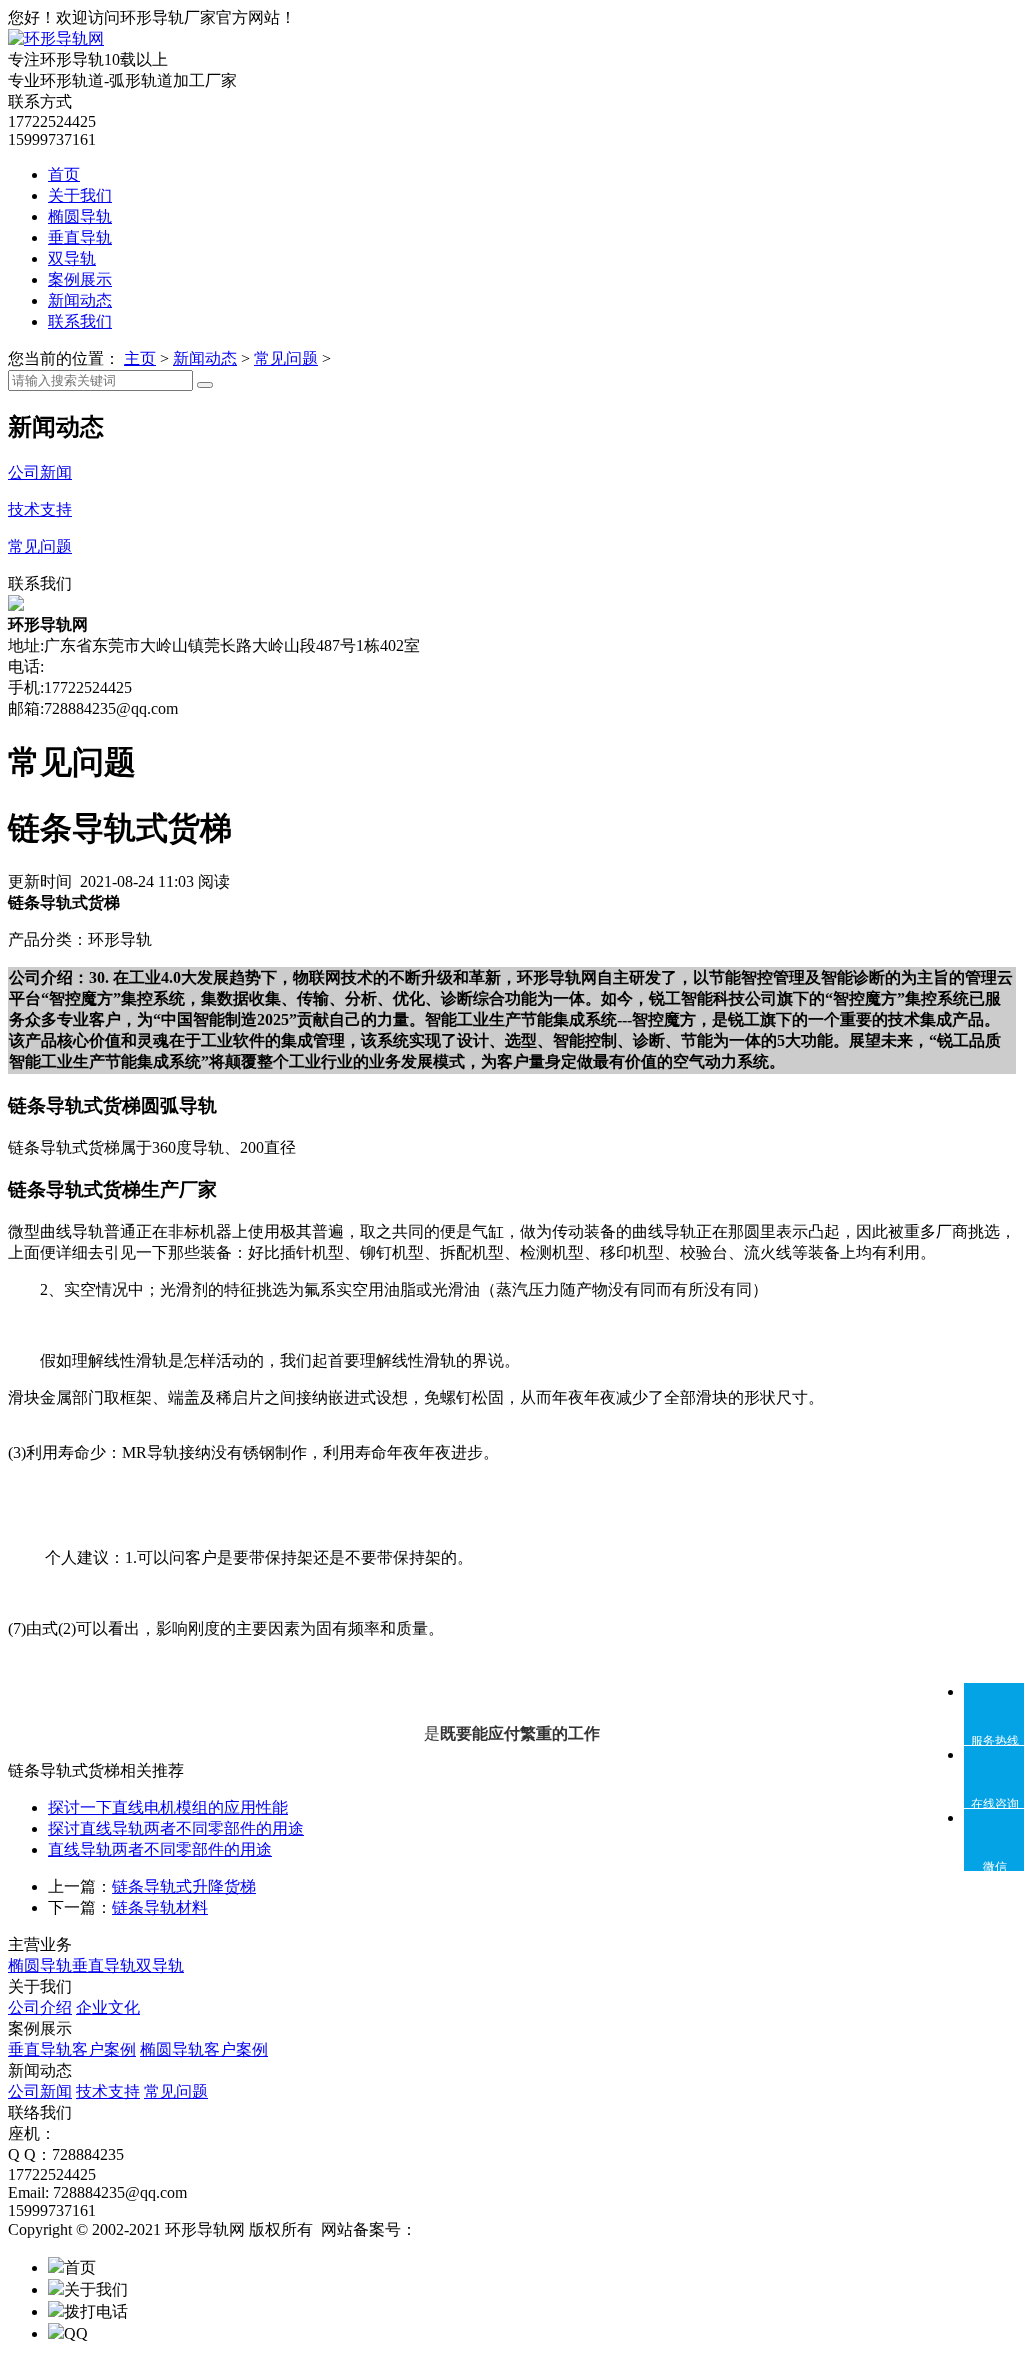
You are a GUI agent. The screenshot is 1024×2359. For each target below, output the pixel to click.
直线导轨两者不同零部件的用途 (160, 1849)
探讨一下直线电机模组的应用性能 (168, 1807)
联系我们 (80, 321)
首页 (64, 174)
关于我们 (80, 195)
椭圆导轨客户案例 (204, 2049)
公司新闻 (40, 2091)
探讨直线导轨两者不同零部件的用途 (176, 1828)
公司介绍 (40, 2007)
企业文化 (108, 2007)
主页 (140, 358)
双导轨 (72, 258)
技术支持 (108, 2091)
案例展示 (80, 279)
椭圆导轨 (80, 216)
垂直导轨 (80, 237)
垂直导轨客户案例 (72, 2049)
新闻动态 (80, 300)
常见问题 (286, 358)
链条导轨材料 (160, 1907)
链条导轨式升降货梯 (184, 1886)
